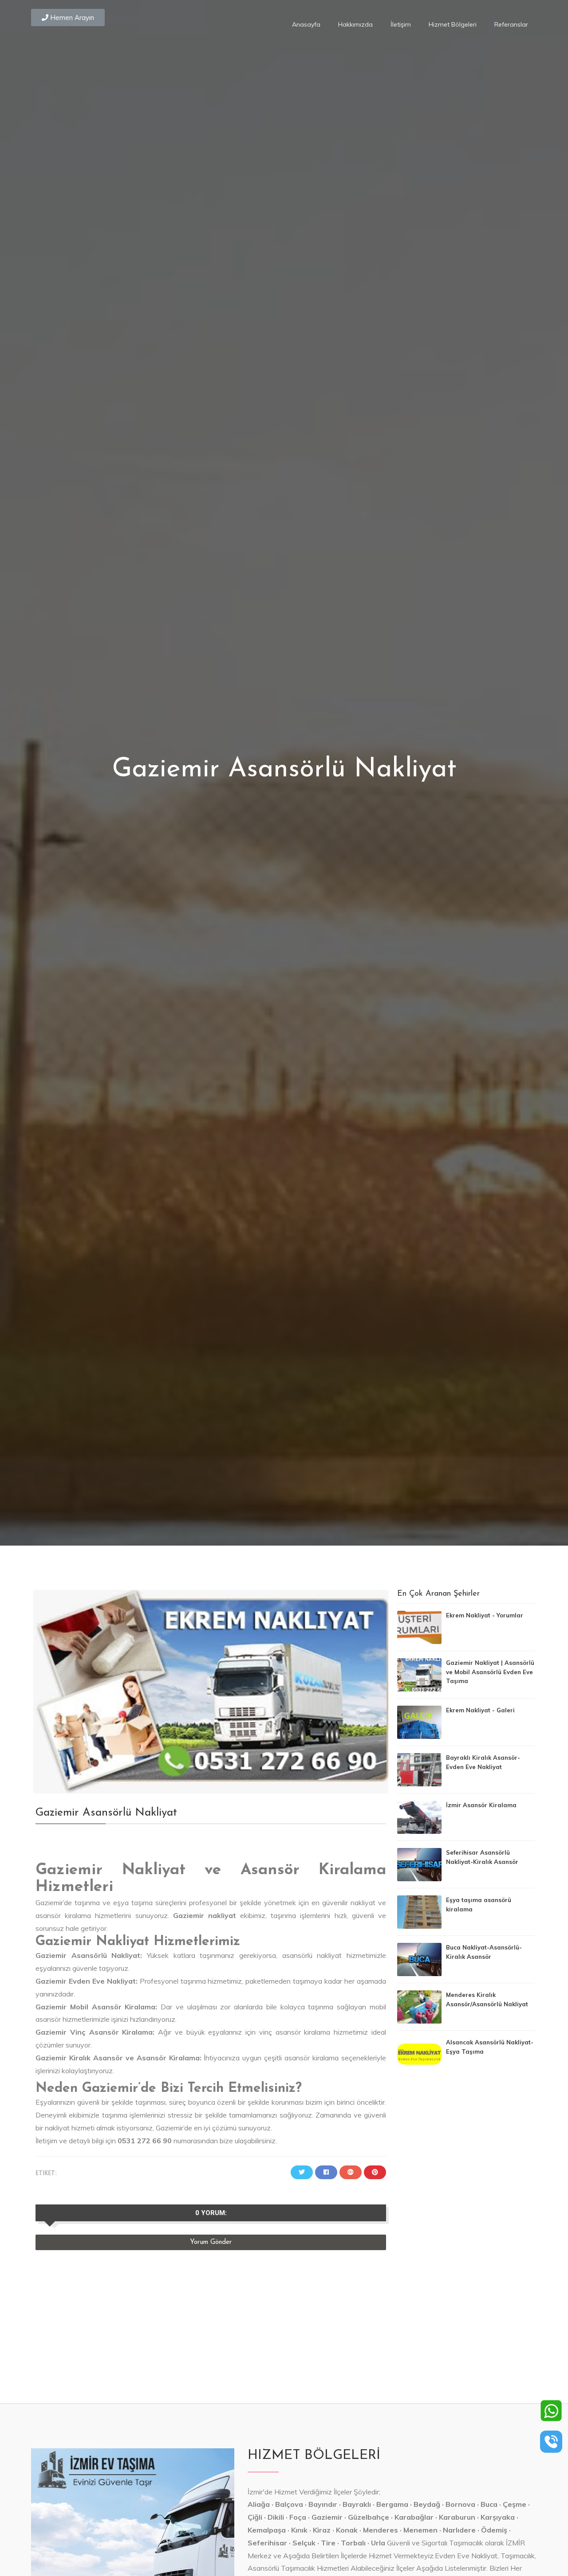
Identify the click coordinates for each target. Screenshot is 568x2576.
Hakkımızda (355, 24)
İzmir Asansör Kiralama (481, 1805)
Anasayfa (306, 24)
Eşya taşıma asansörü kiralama (479, 1905)
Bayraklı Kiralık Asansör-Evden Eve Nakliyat (483, 1762)
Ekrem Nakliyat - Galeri (480, 1710)
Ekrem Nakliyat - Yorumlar (485, 1615)
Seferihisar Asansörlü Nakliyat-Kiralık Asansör (482, 1857)
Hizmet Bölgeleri (453, 24)
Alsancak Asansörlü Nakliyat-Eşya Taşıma (490, 2047)
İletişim (401, 24)
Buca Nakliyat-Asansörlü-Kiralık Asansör (484, 1952)
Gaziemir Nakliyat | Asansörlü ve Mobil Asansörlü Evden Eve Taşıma (490, 1672)
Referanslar (511, 24)
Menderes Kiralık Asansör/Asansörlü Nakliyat (487, 1999)
